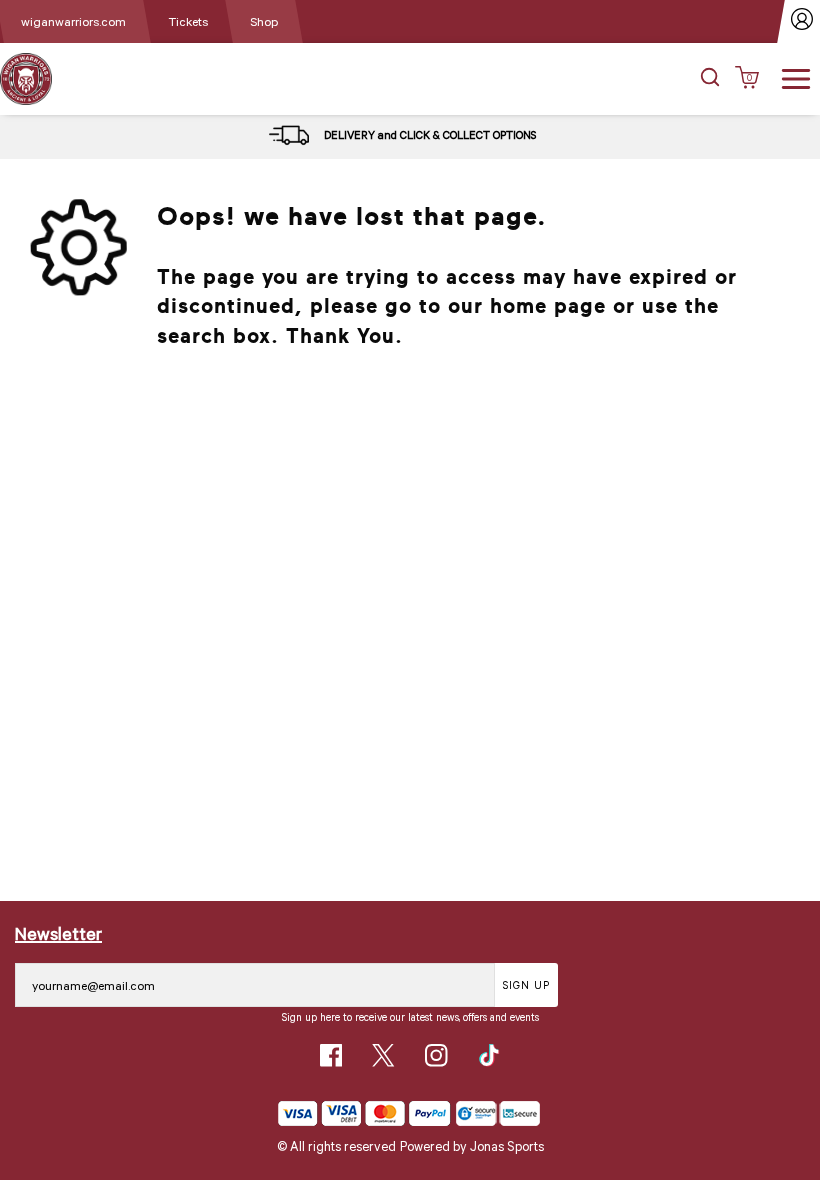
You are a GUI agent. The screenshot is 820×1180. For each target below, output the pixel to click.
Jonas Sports (507, 1146)
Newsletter (58, 933)
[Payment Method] (364, 1113)
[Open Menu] (796, 77)
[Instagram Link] (436, 1055)
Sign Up (526, 984)
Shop (264, 21)
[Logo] (26, 77)
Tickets (188, 21)
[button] (710, 79)
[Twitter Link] (383, 1055)
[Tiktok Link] (489, 1055)
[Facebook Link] (331, 1055)
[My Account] (802, 21)
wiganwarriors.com (73, 21)
